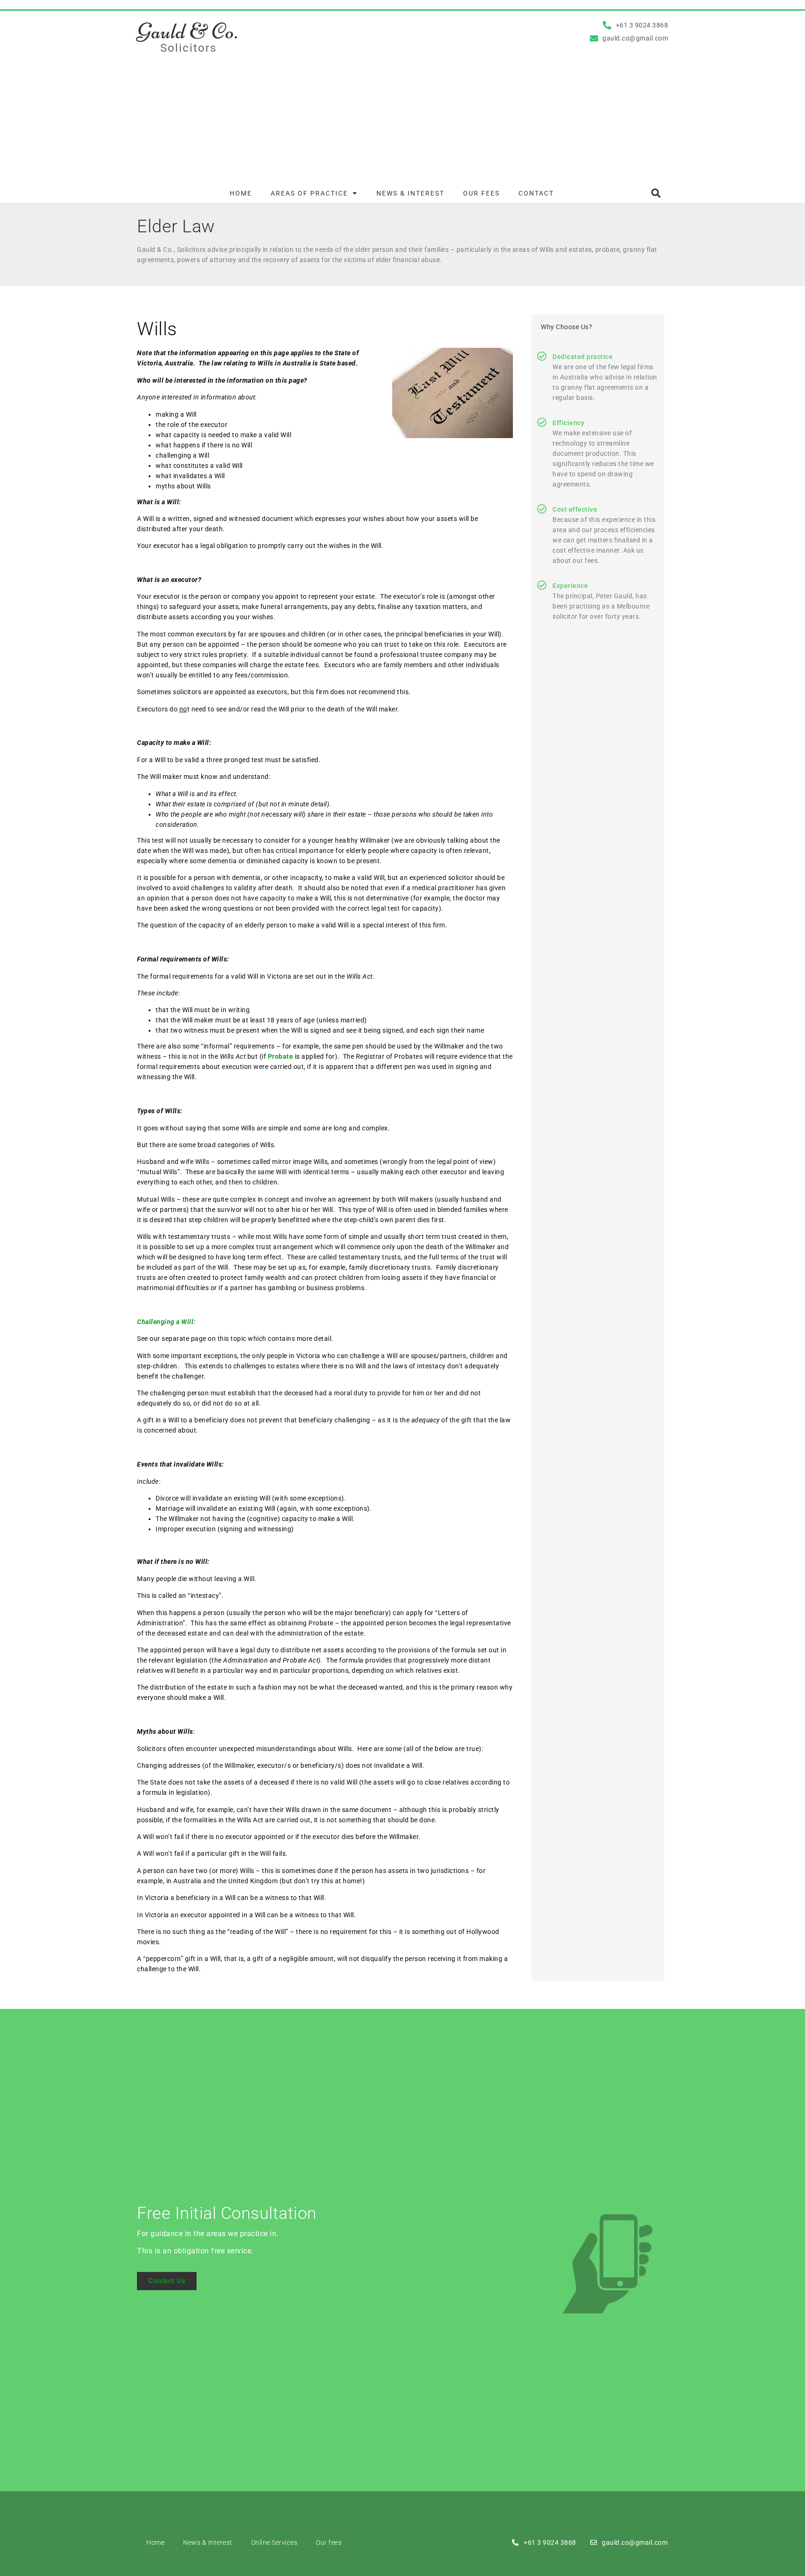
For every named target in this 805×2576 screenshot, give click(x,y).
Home (241, 193)
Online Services (274, 2542)
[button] (656, 193)
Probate (281, 1056)
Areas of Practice (309, 193)
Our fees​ (481, 193)
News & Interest (410, 193)
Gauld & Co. (188, 31)
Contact (536, 193)
